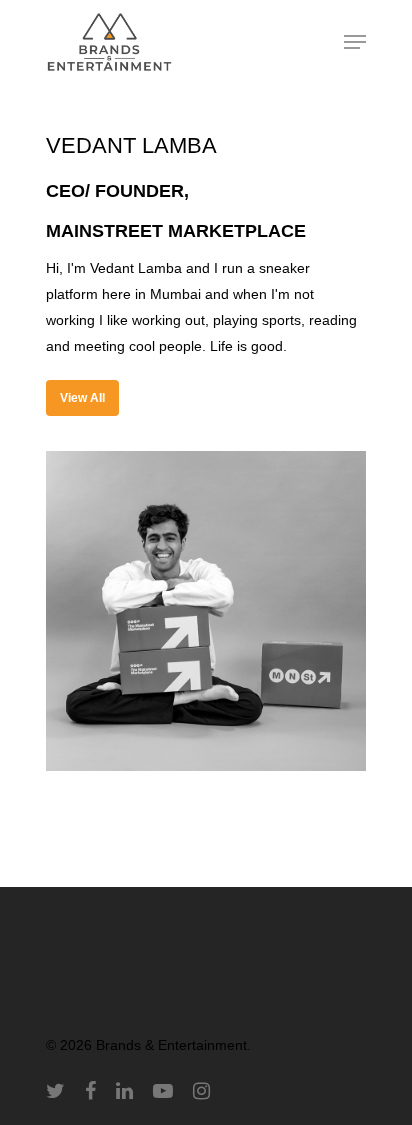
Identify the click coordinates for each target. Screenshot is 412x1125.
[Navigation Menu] (355, 42)
